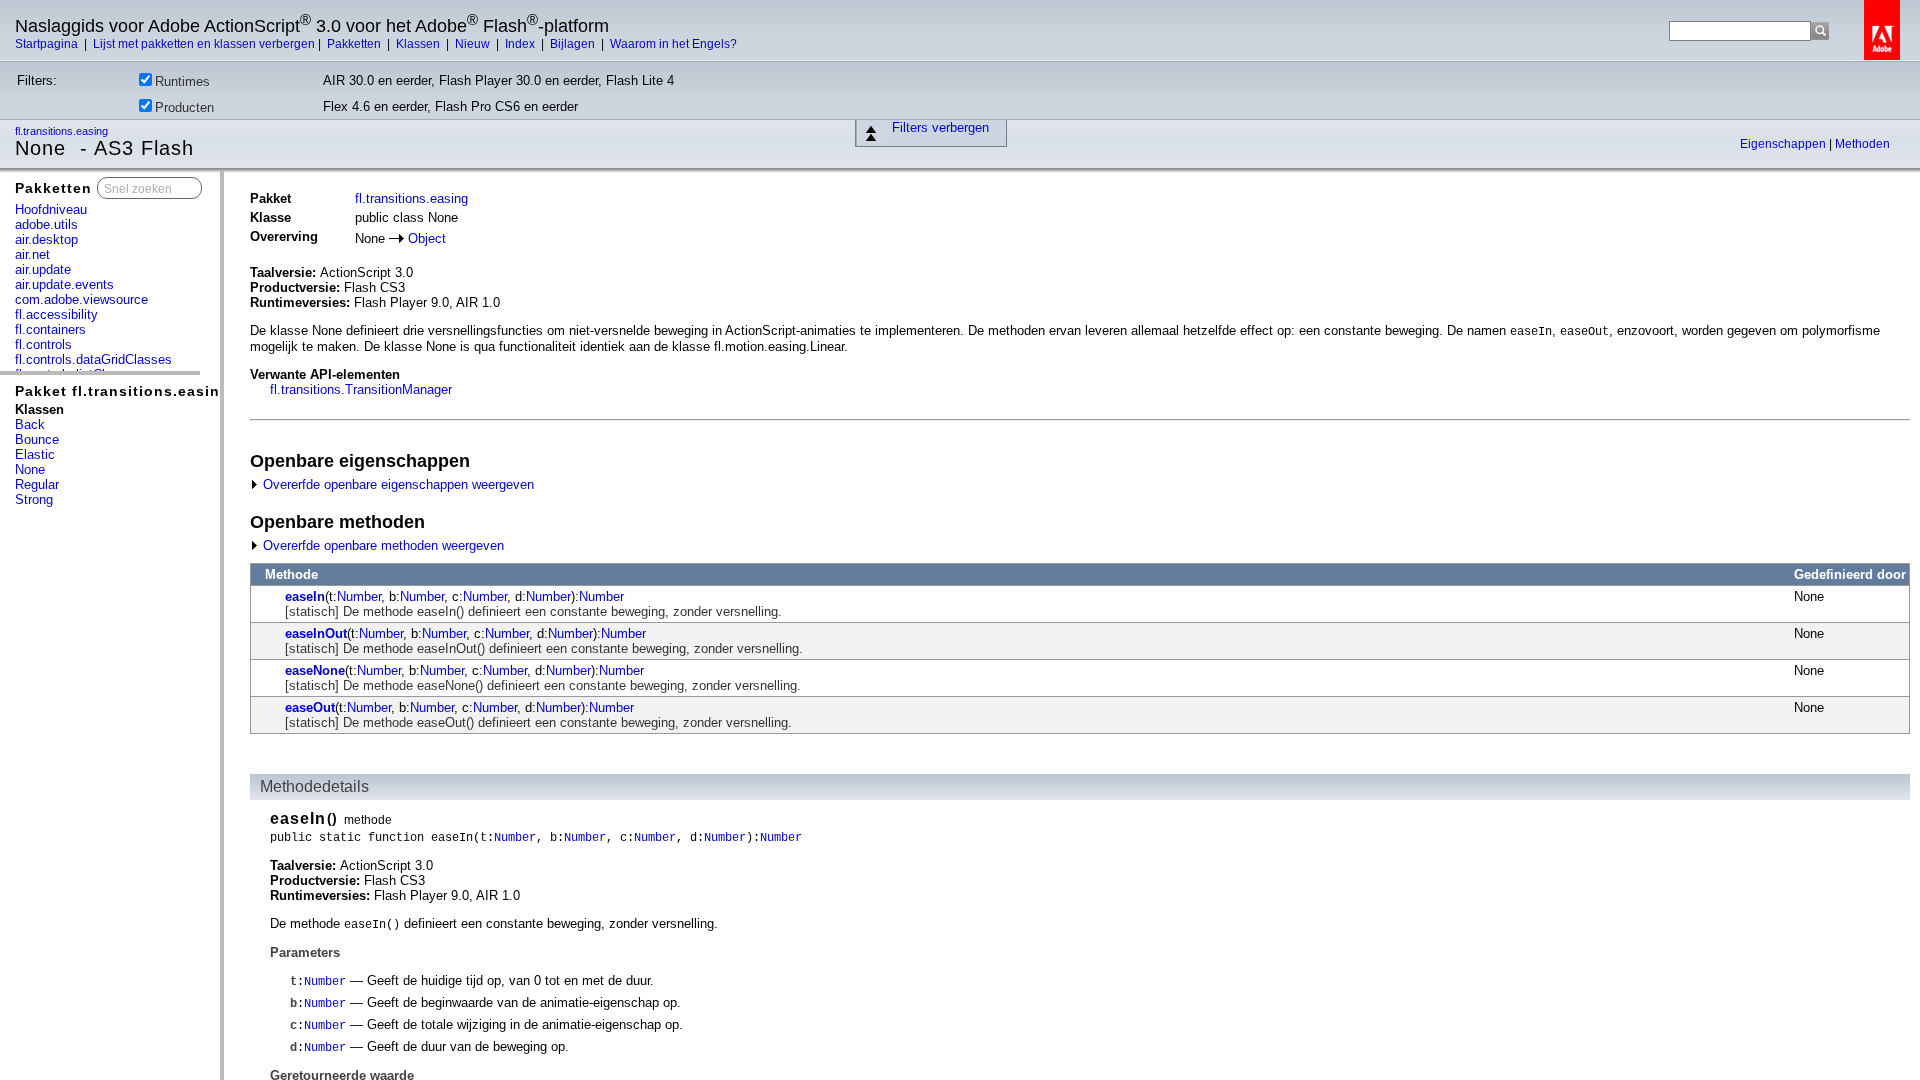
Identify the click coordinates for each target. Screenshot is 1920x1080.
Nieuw (474, 44)
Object (427, 238)
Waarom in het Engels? (673, 44)
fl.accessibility (56, 314)
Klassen (419, 44)
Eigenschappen (1784, 144)
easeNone (315, 670)
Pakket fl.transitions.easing (122, 391)
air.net (32, 254)
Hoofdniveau (51, 209)
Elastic (35, 454)
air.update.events (64, 284)
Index (521, 44)
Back (30, 424)
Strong (34, 499)
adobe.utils (46, 224)
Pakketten (355, 44)
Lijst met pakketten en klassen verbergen (204, 44)
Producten (184, 107)
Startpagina (48, 44)
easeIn (305, 596)
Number (359, 596)
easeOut (310, 707)
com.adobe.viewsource (81, 299)
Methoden (1862, 144)
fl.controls (43, 344)
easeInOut (316, 633)
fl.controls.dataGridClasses (93, 359)
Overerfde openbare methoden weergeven (381, 545)
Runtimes (182, 81)
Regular (37, 484)
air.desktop (46, 239)
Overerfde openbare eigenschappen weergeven (396, 484)
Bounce (37, 439)
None (30, 469)
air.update (43, 269)
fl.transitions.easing (63, 131)
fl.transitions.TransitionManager (361, 389)
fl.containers (50, 329)
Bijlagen (574, 44)
